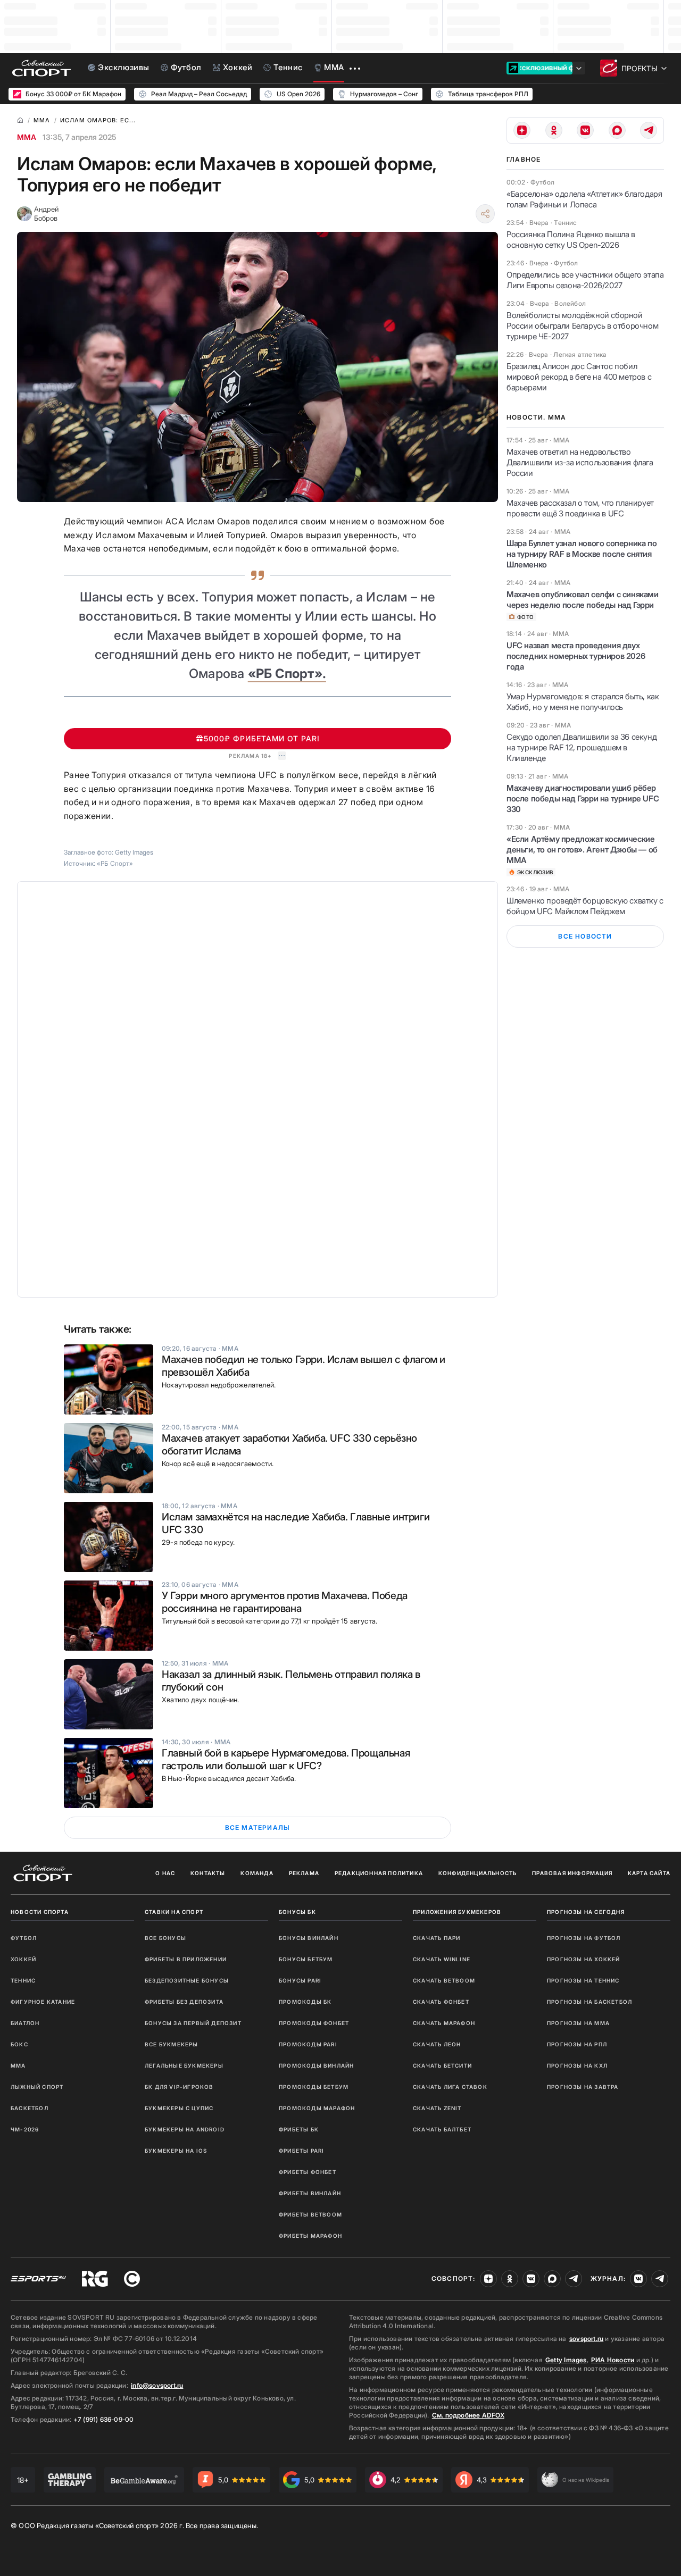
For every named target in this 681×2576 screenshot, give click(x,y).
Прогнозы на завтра (583, 2087)
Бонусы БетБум (306, 1959)
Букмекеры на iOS (176, 2151)
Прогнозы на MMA (578, 2023)
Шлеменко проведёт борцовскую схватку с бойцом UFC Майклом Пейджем (585, 906)
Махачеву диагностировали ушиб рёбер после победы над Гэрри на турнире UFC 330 (583, 798)
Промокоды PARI (308, 2044)
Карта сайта (649, 1873)
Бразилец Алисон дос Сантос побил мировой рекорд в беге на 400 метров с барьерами (579, 377)
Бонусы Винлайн (309, 1938)
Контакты (208, 1873)
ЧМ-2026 (25, 2129)
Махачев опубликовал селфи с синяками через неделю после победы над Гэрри (583, 600)
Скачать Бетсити (442, 2065)
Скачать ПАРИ (437, 1938)
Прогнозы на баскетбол (589, 2002)
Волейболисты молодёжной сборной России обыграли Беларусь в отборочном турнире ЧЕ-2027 (582, 326)
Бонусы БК (297, 1912)
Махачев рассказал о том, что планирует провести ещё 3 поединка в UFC (580, 508)
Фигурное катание (43, 2002)
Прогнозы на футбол (584, 1938)
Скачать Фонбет (441, 2002)
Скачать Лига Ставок (450, 2087)
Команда (257, 1873)
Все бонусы (165, 1938)
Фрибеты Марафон (310, 2236)
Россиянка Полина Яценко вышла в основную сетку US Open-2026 (571, 240)
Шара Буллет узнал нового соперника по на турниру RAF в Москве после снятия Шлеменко (582, 554)
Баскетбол (30, 2108)
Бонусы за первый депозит (193, 2023)
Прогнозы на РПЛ (577, 2044)
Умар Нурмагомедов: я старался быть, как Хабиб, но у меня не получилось (583, 702)
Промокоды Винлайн (316, 2065)
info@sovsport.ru (157, 2385)
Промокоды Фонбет (314, 2023)
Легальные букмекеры (184, 2065)
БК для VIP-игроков (179, 2087)
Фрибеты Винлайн (310, 2193)
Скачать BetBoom (444, 1980)
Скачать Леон (437, 2044)
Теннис (23, 1980)
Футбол (24, 1938)
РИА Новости (613, 2360)
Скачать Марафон (444, 2023)
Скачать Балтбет (442, 2129)
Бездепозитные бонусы (187, 1980)
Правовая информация (572, 1873)
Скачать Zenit (437, 2108)
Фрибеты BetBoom (310, 2214)
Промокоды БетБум (314, 2087)
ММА (27, 137)
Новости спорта (40, 1912)
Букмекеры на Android (185, 2129)
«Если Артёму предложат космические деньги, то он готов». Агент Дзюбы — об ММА (582, 850)
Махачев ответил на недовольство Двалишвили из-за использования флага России (580, 462)
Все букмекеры (172, 2044)
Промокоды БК (305, 2002)
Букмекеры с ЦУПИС (179, 2108)
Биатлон (25, 2023)
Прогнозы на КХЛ (577, 2065)
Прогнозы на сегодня (586, 1912)
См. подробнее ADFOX (468, 2415)
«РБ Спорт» (115, 863)
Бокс (19, 2044)
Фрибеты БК (299, 2129)
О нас (165, 1873)
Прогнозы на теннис (583, 1980)
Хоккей (23, 1959)
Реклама (304, 1873)
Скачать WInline (442, 1959)
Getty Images (566, 2360)
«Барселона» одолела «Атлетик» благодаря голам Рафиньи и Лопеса (584, 199)
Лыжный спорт (37, 2087)
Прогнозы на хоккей (584, 1959)
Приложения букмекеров (457, 1912)
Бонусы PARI (300, 1980)
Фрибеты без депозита (184, 2002)
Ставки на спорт (174, 1912)
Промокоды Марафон (317, 2108)
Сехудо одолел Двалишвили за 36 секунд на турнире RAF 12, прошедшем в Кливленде (582, 747)
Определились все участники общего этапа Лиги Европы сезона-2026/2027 (585, 280)
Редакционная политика (379, 1873)
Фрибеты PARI (301, 2151)
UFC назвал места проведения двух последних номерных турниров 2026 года (576, 656)
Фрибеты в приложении (186, 1959)
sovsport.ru (586, 2339)
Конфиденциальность (478, 1873)
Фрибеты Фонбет (308, 2172)
